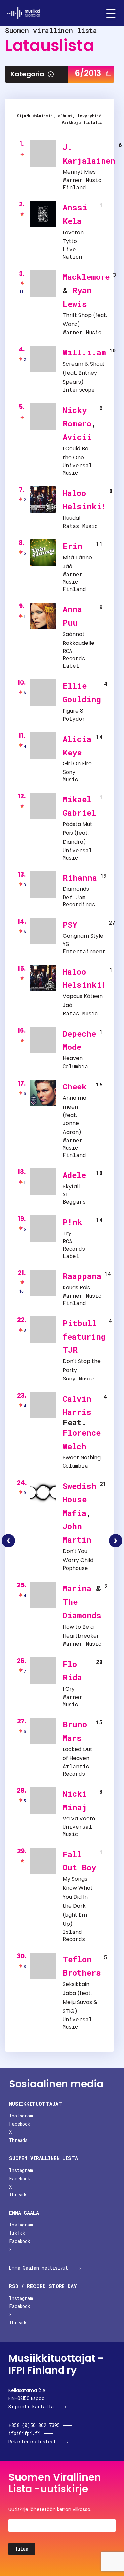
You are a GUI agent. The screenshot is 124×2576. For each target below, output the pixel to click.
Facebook (20, 2124)
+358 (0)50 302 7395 (34, 2425)
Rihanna (80, 878)
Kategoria (27, 74)
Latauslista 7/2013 (116, 1541)
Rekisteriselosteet (32, 2441)
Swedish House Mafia (80, 1499)
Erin (73, 546)
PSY (70, 925)
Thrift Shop (77, 315)
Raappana (82, 1276)
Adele (74, 1175)
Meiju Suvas (77, 2002)
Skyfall (71, 1186)
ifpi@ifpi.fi (24, 2433)
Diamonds (76, 889)
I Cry (69, 1689)
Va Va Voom (79, 1818)
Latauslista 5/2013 (8, 1541)
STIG (69, 2011)
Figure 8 (73, 711)
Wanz (70, 324)
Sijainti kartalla (31, 2406)
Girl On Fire (77, 764)
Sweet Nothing (82, 1458)
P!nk (73, 1222)
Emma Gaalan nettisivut (39, 2268)
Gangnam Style (83, 936)
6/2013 (88, 73)
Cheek (75, 1086)
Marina (77, 1588)
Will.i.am (84, 352)
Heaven (73, 1058)
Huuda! (72, 518)
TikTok (17, 2233)
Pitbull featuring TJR (84, 1337)
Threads (18, 2140)
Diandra (73, 842)
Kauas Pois (76, 1288)
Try (67, 1233)
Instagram (21, 2116)
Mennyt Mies (79, 172)
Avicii (77, 437)
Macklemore (86, 277)
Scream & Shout (84, 364)
